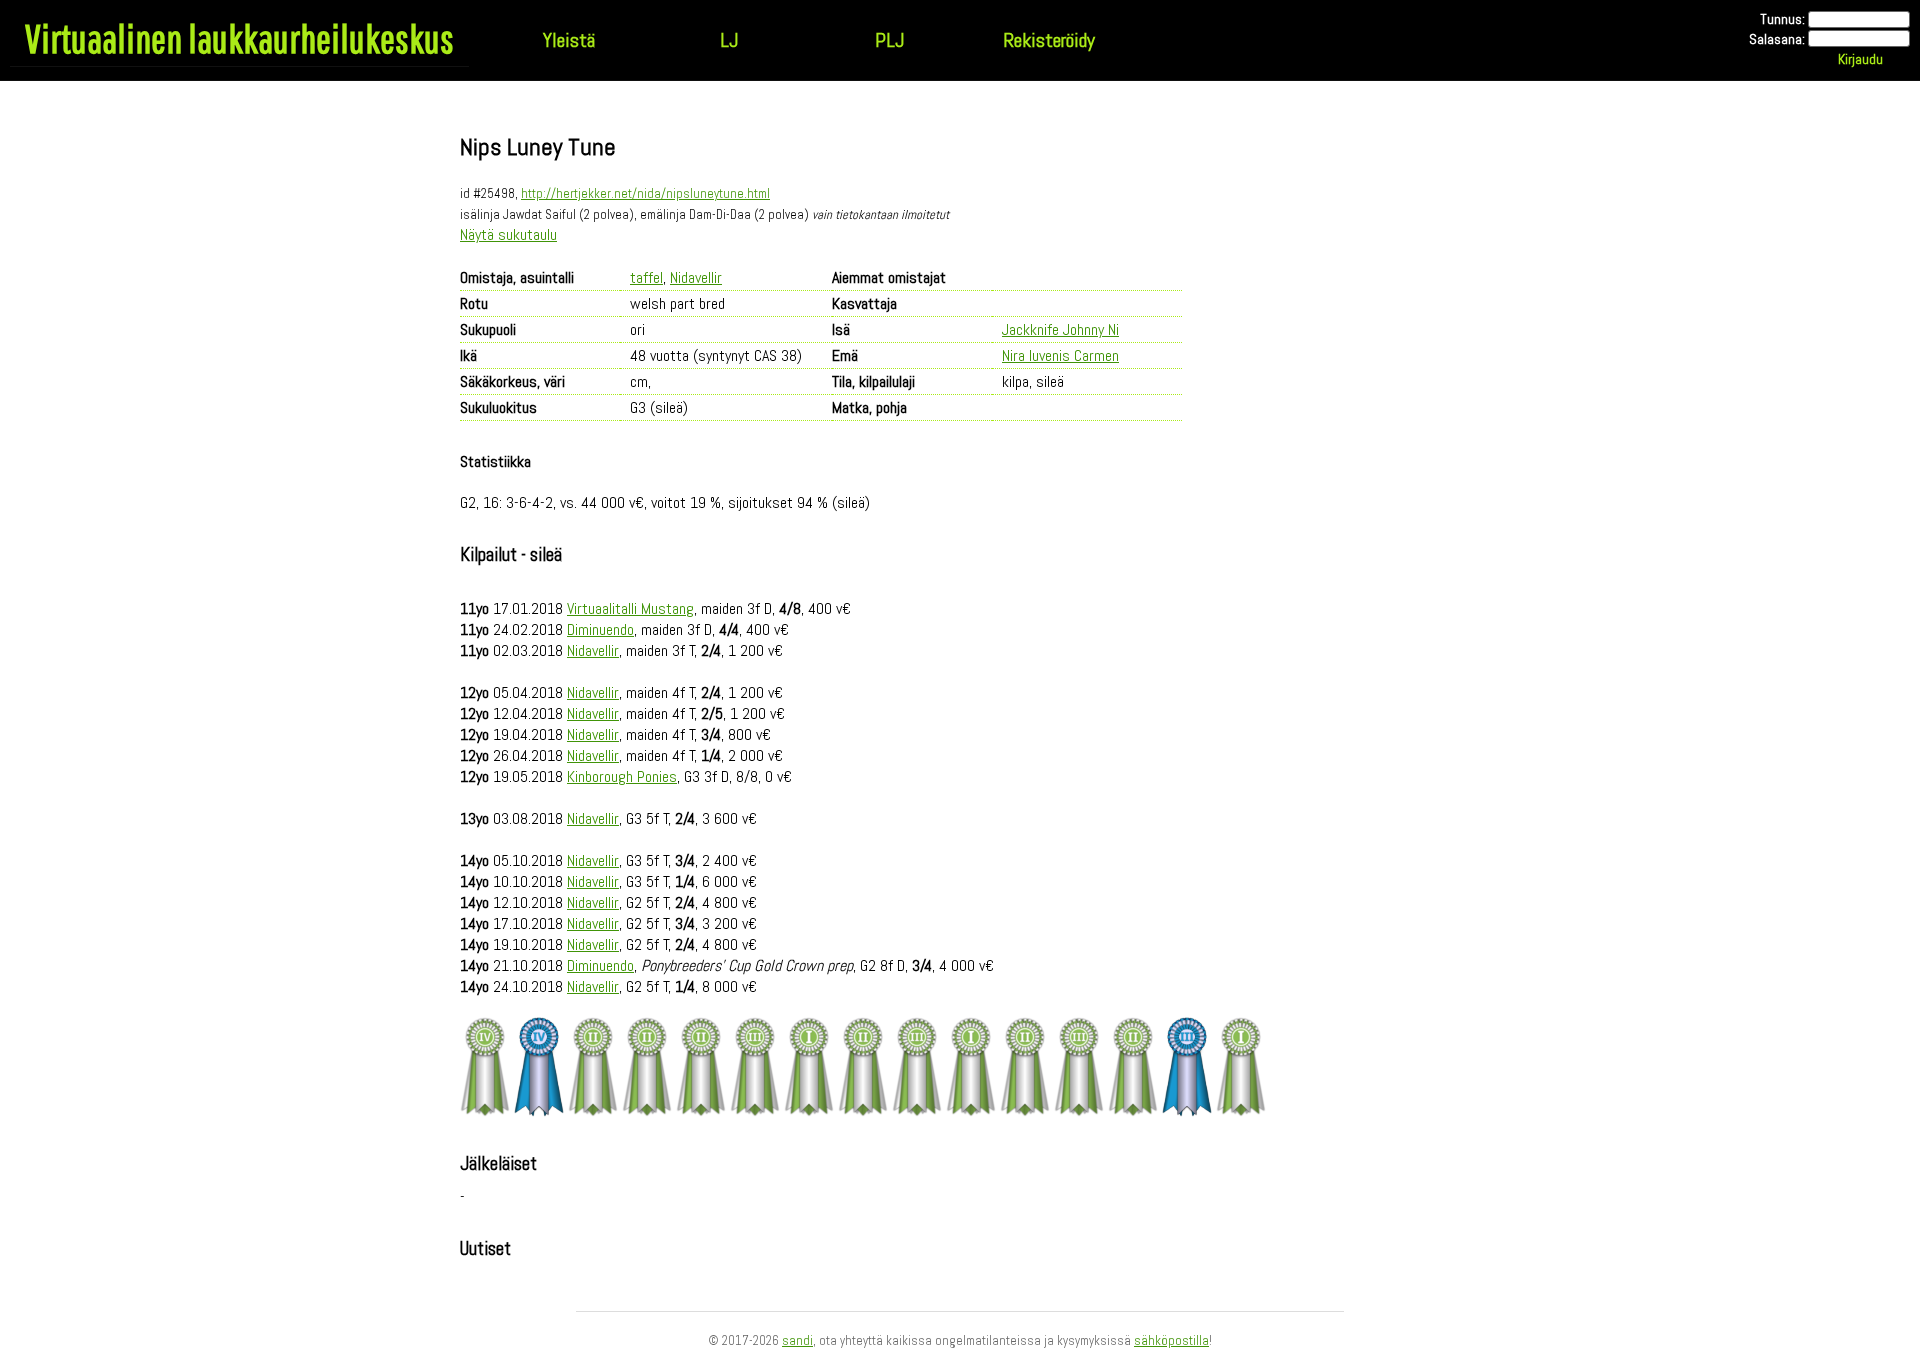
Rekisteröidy (1049, 40)
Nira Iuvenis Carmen (1060, 355)
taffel (646, 277)
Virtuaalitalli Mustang (630, 608)
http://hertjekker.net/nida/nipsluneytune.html (645, 193)
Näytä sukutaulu (508, 234)
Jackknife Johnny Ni (1060, 329)
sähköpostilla (1171, 1340)
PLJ (889, 40)
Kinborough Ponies (622, 776)
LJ (729, 40)
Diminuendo (600, 629)
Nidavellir (696, 277)
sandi (797, 1340)
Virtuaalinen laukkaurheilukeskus (239, 38)
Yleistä (569, 40)
